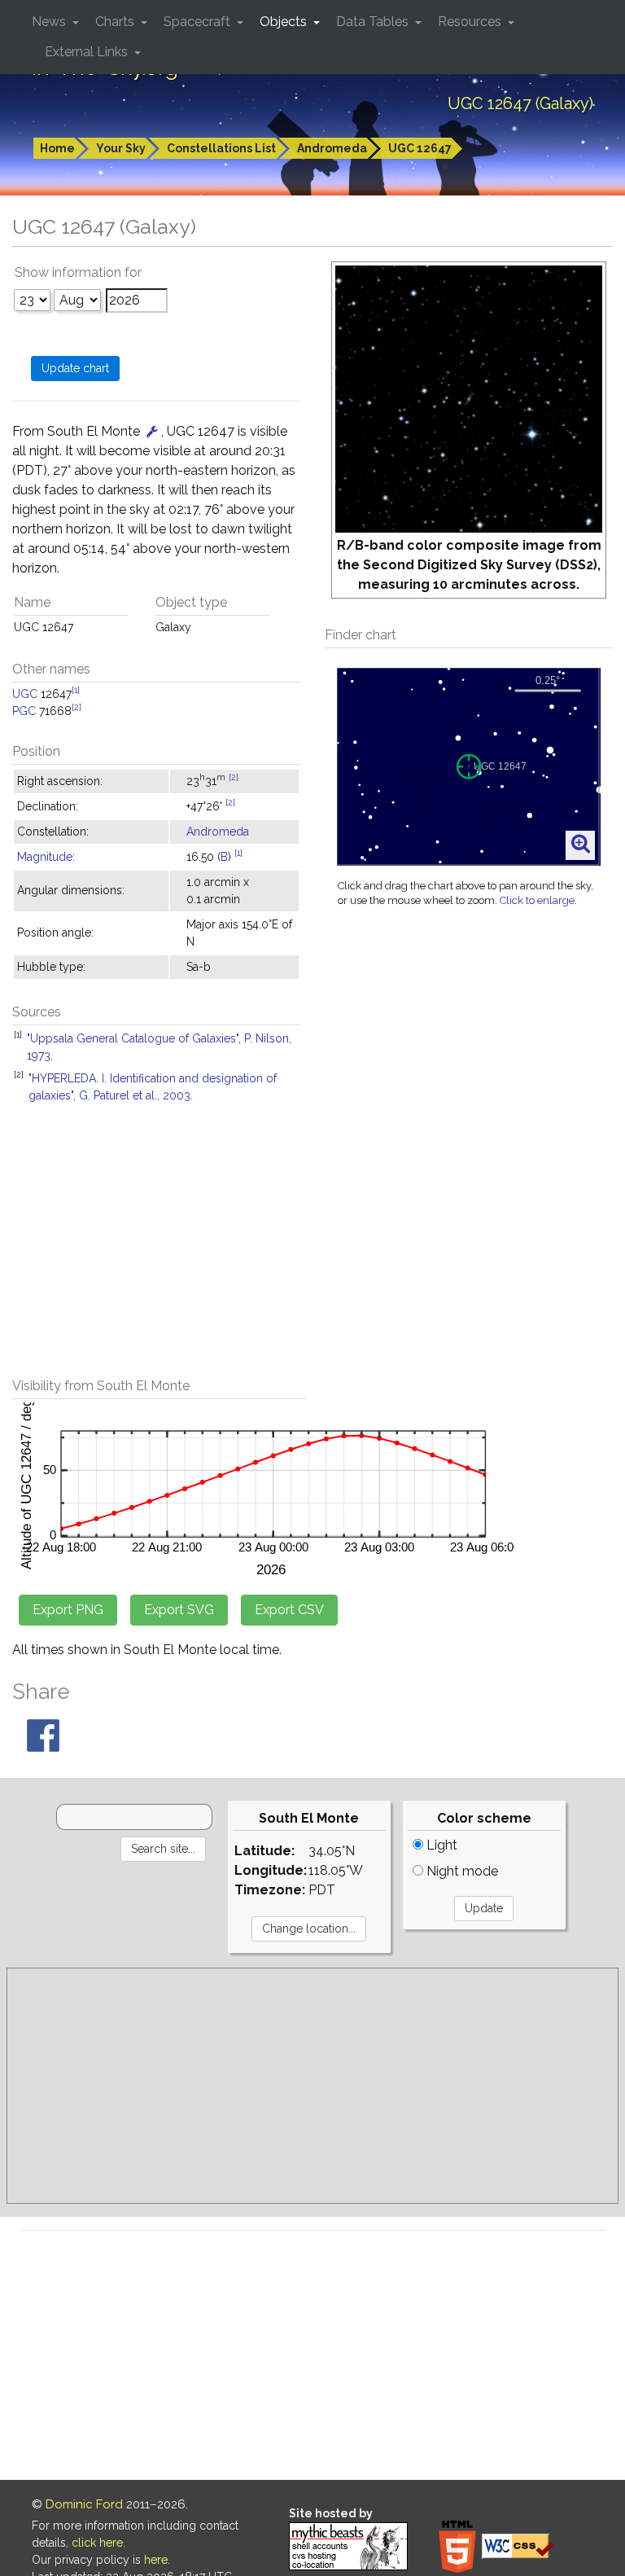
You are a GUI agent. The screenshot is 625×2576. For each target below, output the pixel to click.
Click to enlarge (537, 900)
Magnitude (45, 857)
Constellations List (221, 148)
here (156, 2560)
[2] (76, 707)
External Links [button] (88, 52)
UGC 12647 (420, 148)
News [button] (50, 22)
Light (440, 1845)
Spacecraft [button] (199, 22)
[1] (76, 690)
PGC (24, 711)
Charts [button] (116, 22)
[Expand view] (581, 845)
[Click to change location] (152, 431)
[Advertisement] (312, 1248)
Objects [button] (285, 22)
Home (57, 148)
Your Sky (121, 148)
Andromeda (332, 148)
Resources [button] (471, 22)
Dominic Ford (84, 2504)
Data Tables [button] (374, 22)
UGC (25, 694)
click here (97, 2543)
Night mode (461, 1871)
